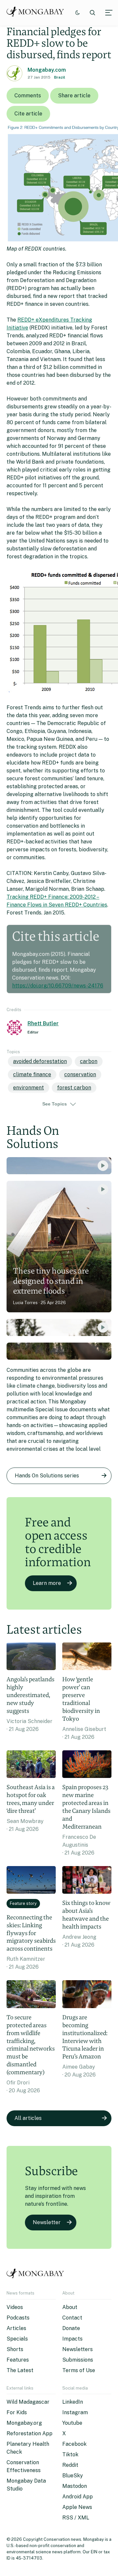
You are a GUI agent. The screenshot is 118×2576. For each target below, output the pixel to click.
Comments (28, 96)
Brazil (60, 77)
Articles (16, 2328)
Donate (71, 2328)
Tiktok (70, 2454)
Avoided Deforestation (40, 1061)
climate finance (32, 1074)
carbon (89, 1061)
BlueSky (73, 2476)
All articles (28, 2118)
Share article (74, 96)
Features (18, 2360)
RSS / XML (76, 2518)
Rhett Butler (43, 1023)
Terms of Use (79, 2370)
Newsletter (47, 2222)
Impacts (72, 2339)
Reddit (70, 2465)
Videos (15, 2307)
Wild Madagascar (28, 2402)
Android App (78, 2497)
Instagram (75, 2412)
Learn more (47, 1583)
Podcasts (18, 2318)
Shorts (15, 2349)
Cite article (28, 114)
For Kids (17, 2412)
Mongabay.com (47, 70)
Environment (29, 1088)
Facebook (74, 2444)
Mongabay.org (24, 2423)
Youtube (72, 2423)
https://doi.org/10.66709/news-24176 (58, 986)
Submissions (78, 2360)
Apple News (77, 2507)
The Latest (20, 2370)
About (70, 2307)
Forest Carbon (74, 1088)
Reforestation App (29, 2433)
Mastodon (75, 2486)
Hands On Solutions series (47, 1476)
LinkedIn (73, 2402)
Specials (17, 2339)
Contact (72, 2318)
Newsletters (78, 2349)
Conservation (80, 1074)
